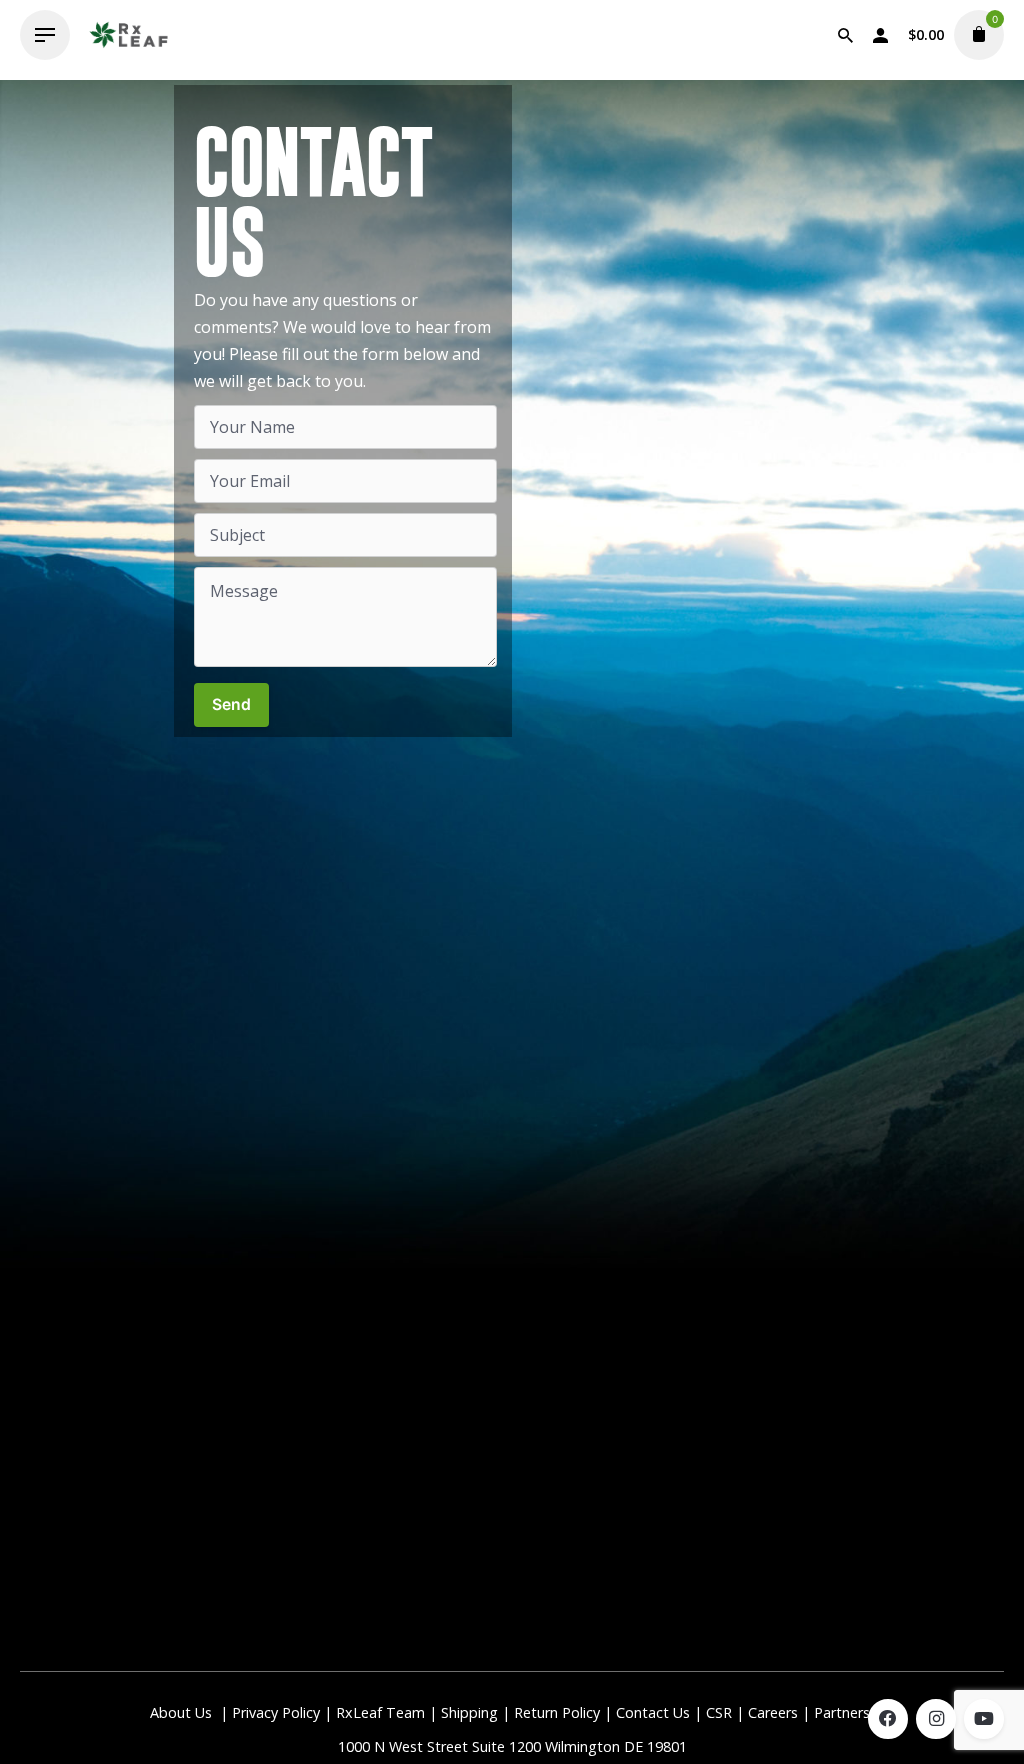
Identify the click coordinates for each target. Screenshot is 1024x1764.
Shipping (469, 1712)
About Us (181, 1712)
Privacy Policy (276, 1712)
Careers (773, 1712)
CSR (719, 1712)
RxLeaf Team (380, 1712)
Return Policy (557, 1712)
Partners (844, 1712)
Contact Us (653, 1712)
